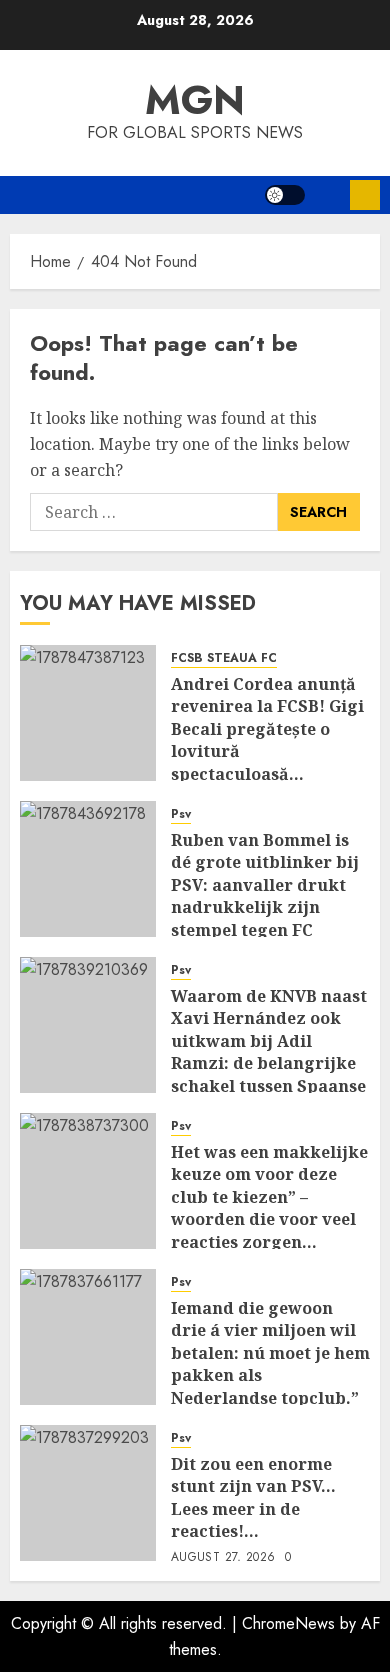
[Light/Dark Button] (285, 195)
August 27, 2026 (223, 1558)
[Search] (327, 195)
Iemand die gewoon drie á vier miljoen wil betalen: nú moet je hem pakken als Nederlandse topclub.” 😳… (270, 1364)
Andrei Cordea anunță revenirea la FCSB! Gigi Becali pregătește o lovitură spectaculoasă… (267, 729)
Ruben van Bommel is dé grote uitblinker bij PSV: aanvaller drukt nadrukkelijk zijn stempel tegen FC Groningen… (265, 896)
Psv (181, 814)
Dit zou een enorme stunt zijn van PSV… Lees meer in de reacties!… (253, 1497)
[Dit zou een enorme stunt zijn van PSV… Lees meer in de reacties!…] (88, 1493)
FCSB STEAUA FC (224, 658)
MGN (195, 100)
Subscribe (365, 195)
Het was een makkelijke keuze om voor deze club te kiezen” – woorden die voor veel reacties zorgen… (269, 1197)
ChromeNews (288, 1623)
